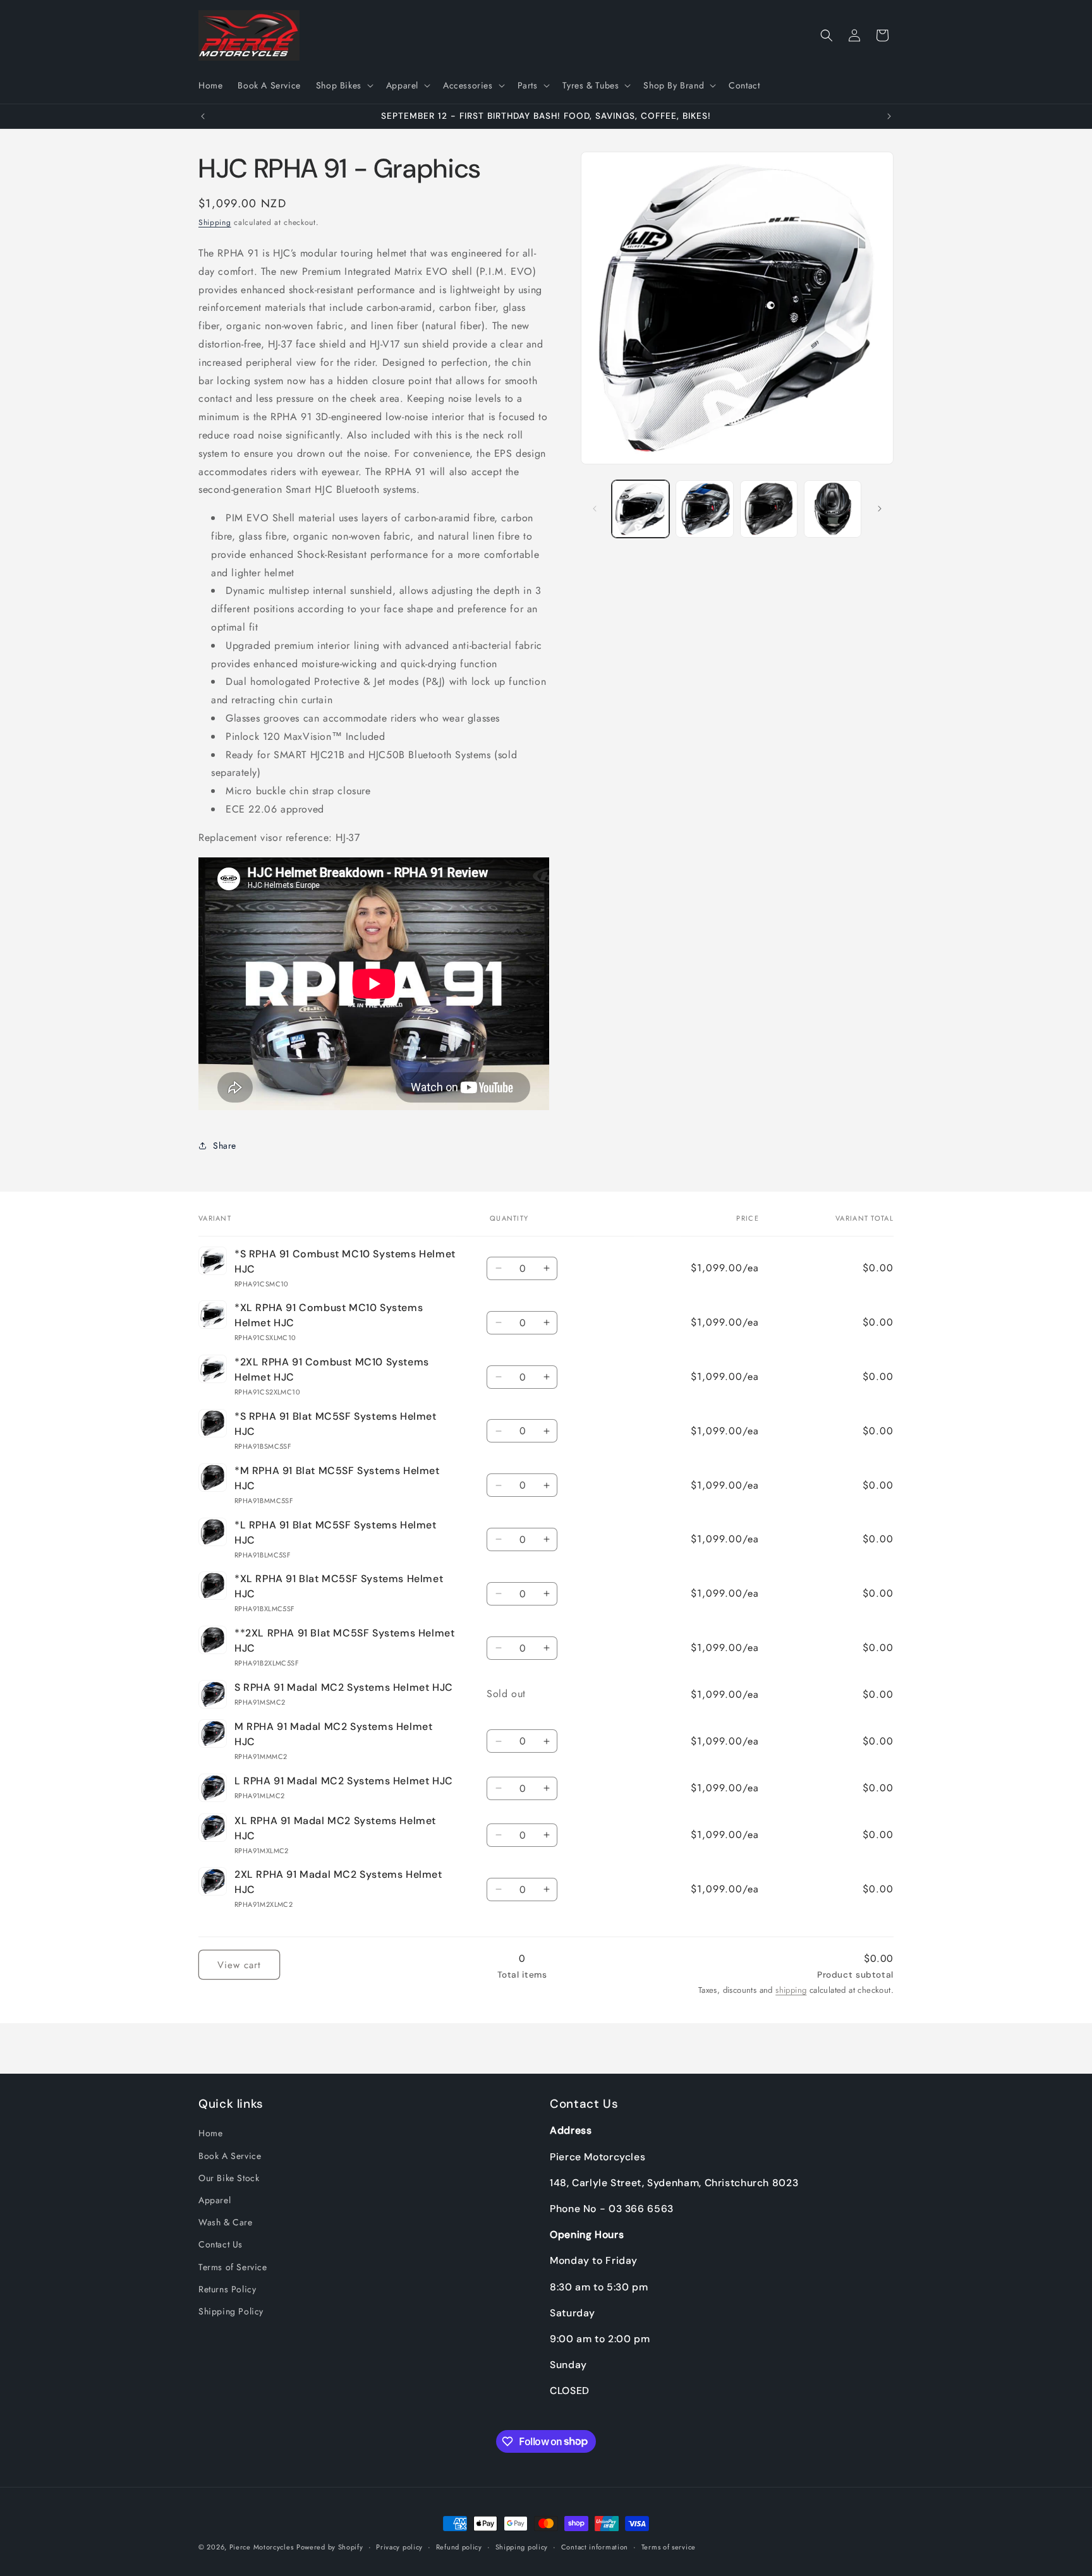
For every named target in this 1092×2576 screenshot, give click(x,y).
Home (210, 2134)
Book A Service (230, 2156)
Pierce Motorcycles (262, 2547)
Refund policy (459, 2546)
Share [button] (225, 1146)
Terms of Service (233, 2267)
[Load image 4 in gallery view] (833, 509)
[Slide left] (595, 509)
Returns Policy (227, 2289)
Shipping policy (522, 2546)
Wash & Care (226, 2222)
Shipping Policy (231, 2311)
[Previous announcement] (203, 116)
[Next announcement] (889, 116)
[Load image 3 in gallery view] (769, 509)
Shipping (215, 222)
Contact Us (221, 2244)
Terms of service (669, 2546)
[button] (343, 85)
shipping (791, 1991)
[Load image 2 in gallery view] (704, 509)
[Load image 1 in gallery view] (640, 509)
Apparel (215, 2200)
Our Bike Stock (229, 2178)
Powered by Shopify (330, 2547)
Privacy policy (399, 2546)
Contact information (595, 2546)
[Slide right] (880, 509)
